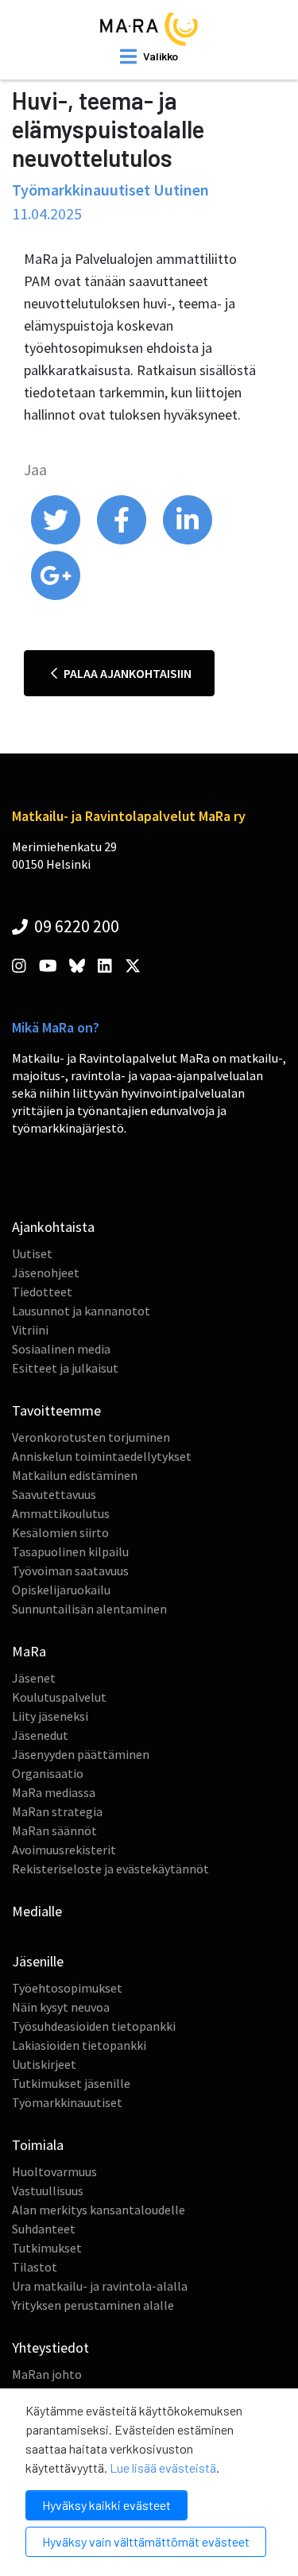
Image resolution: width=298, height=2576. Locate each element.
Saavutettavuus (54, 1494)
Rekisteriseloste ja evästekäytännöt (110, 1869)
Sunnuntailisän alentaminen (89, 1609)
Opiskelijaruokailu (61, 1590)
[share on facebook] (123, 540)
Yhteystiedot (50, 2347)
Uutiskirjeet (44, 2064)
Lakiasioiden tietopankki (79, 2045)
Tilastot (35, 2267)
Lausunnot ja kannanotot (81, 1311)
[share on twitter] (57, 540)
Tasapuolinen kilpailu (70, 1551)
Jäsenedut (40, 1735)
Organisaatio (48, 1773)
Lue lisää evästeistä (163, 2468)
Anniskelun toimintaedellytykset (102, 1456)
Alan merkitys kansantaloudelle (99, 2210)
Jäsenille (38, 1961)
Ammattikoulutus (61, 1513)
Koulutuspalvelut (59, 1697)
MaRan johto (47, 2374)
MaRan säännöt (54, 1830)
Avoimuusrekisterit (64, 1850)
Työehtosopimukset (67, 1988)
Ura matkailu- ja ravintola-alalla (100, 2286)
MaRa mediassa (54, 1792)
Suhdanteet (44, 2229)
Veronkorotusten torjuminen (91, 1437)
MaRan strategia (57, 1811)
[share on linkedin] (188, 540)
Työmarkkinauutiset (67, 2102)
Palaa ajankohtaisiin (126, 673)
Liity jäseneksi (50, 1716)
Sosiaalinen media (61, 1349)
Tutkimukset (47, 2248)
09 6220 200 (75, 926)
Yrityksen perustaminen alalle (93, 2305)
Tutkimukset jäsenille (71, 2083)
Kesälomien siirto (60, 1532)
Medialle (37, 1911)
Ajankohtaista (53, 1227)
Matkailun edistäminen (75, 1475)
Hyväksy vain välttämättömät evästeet (146, 2541)
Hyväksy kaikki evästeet (106, 2505)
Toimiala (38, 2145)
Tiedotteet (42, 1292)
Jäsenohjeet (46, 1273)
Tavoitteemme (56, 1410)
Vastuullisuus (48, 2191)
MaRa (29, 1651)
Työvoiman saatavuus (70, 1571)
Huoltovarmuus (54, 2171)
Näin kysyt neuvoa (61, 2007)
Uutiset (32, 1253)
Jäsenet (34, 1678)
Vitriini (30, 1330)
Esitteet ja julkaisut (65, 1368)
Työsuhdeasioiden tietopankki (94, 2026)
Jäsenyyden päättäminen (81, 1754)
